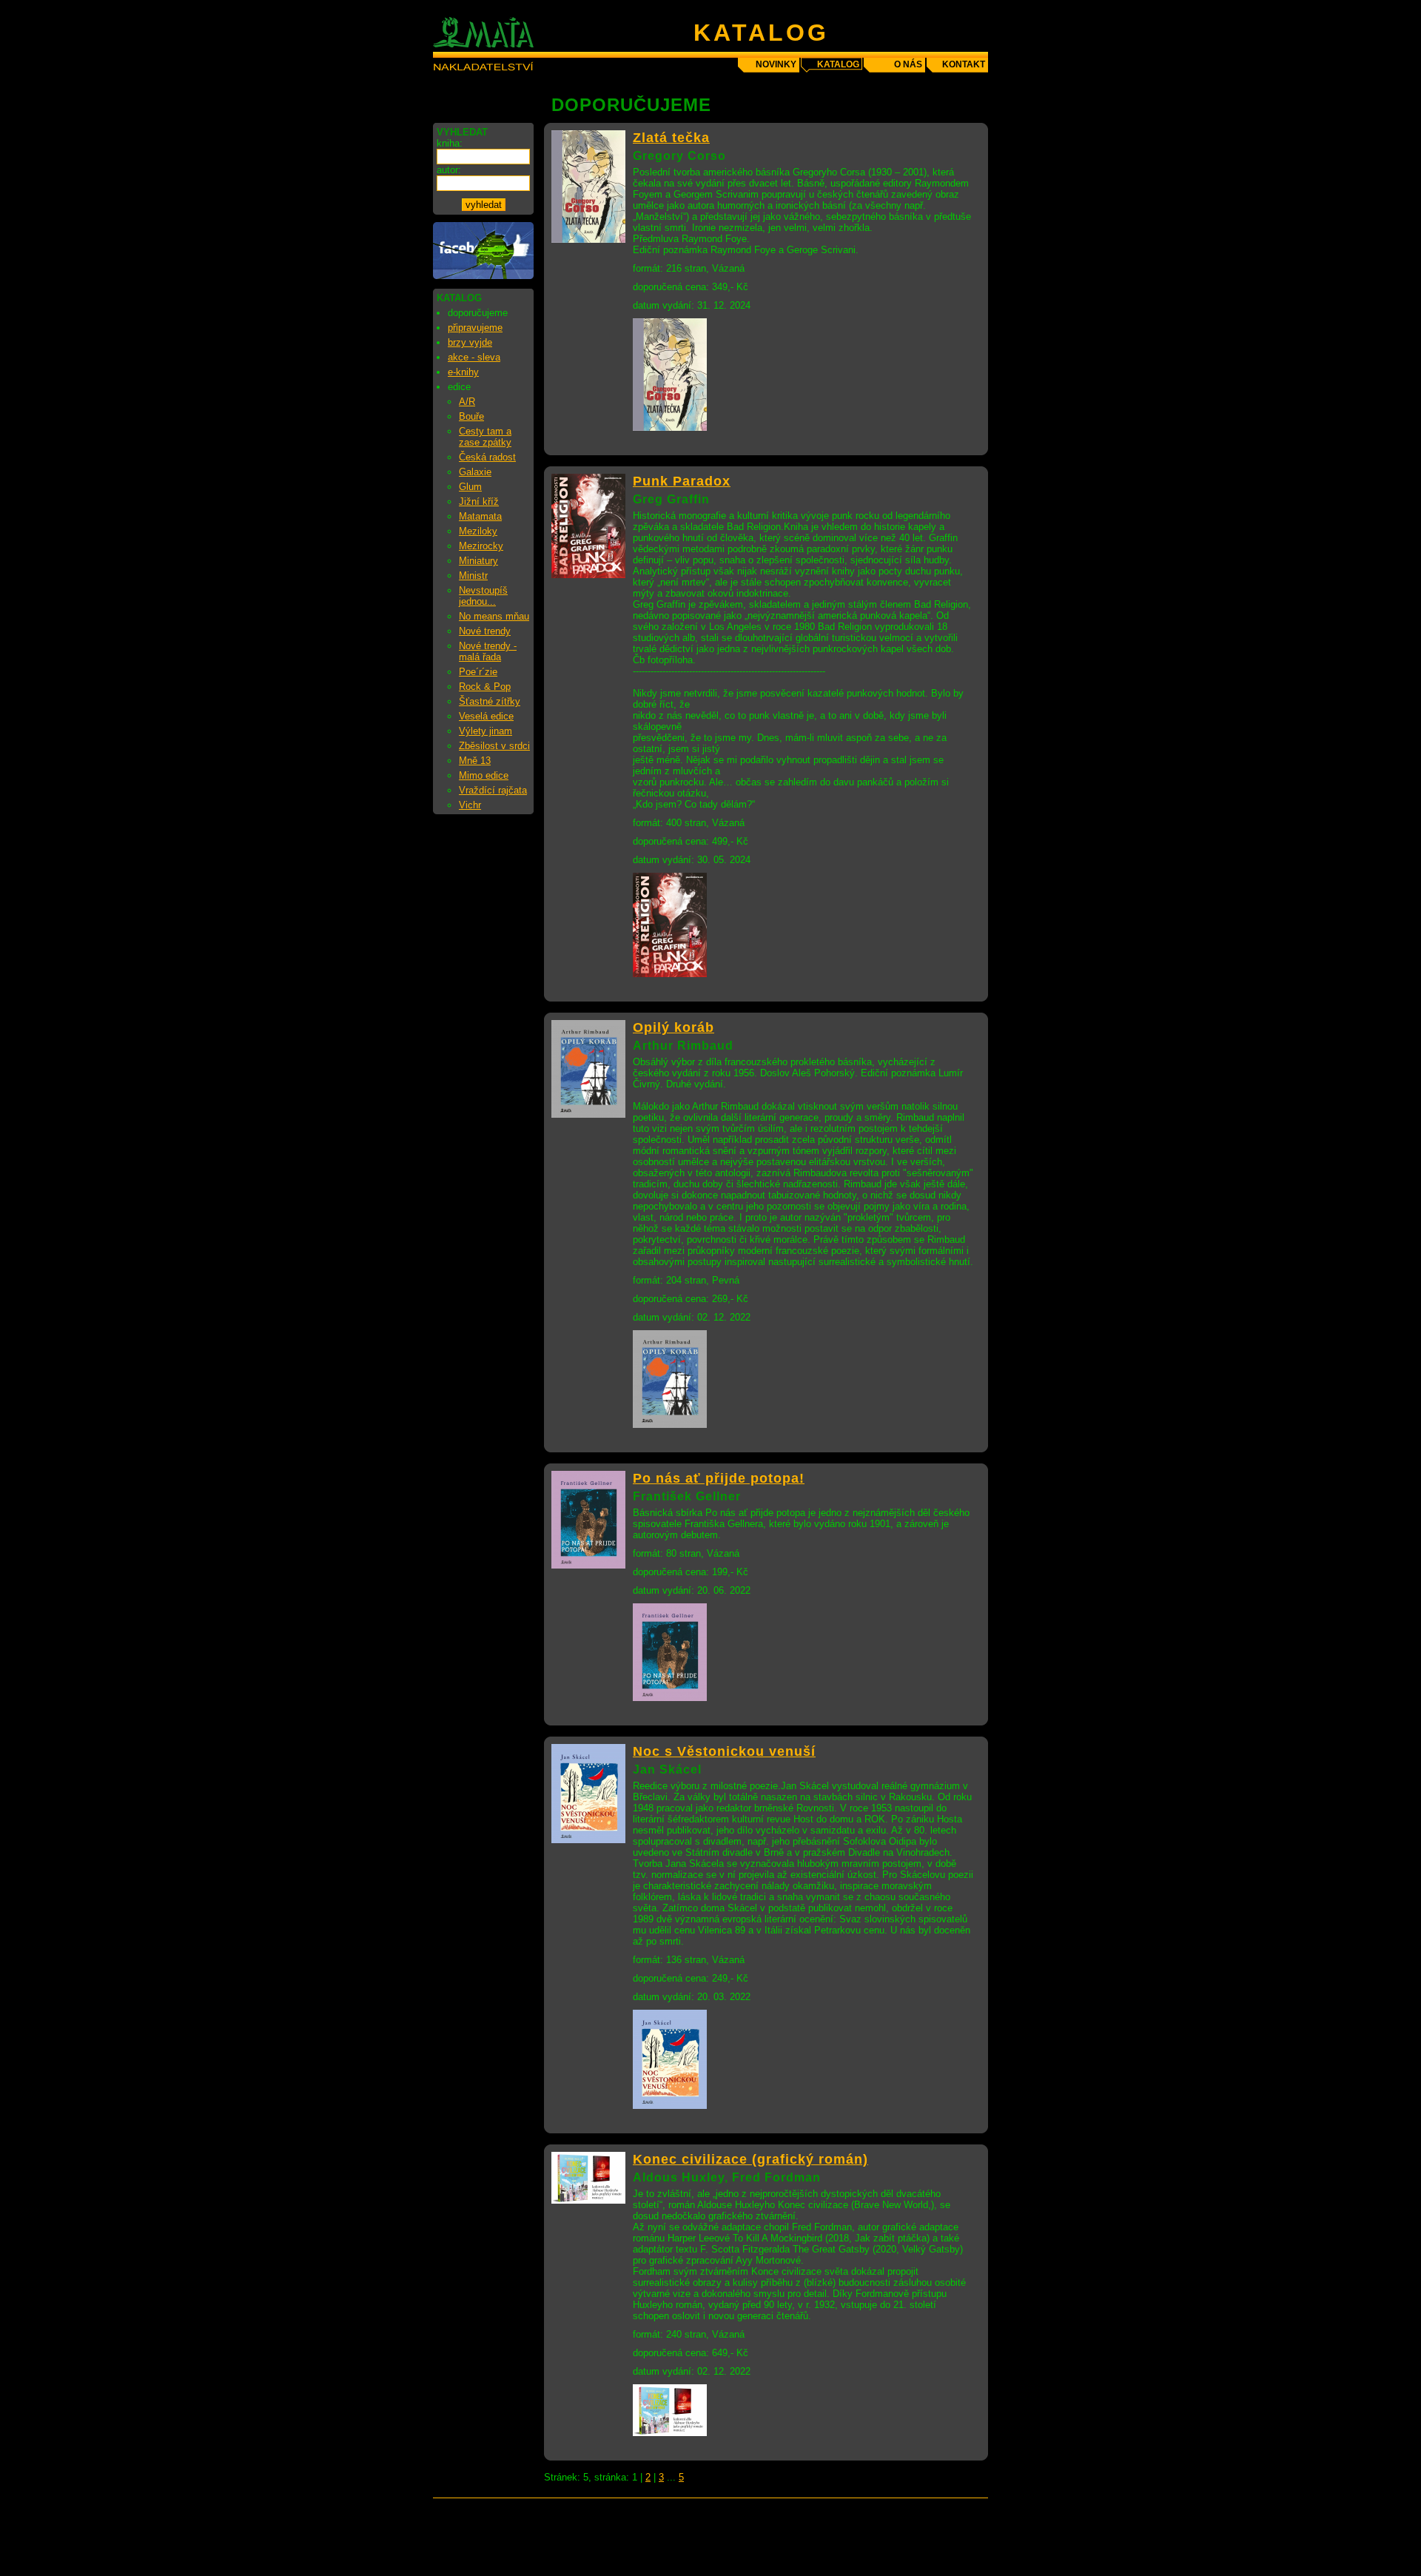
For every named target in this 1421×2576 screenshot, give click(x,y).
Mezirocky (481, 546)
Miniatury (478, 561)
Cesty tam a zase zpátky (485, 437)
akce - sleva (474, 357)
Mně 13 (475, 761)
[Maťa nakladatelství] (483, 276)
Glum (470, 487)
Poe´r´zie (478, 672)
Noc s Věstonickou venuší (724, 1751)
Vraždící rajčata (493, 790)
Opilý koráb (673, 1027)
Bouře (471, 416)
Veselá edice (486, 716)
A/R (467, 402)
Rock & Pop (485, 687)
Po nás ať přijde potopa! (719, 1478)
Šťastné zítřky (490, 701)
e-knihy (463, 372)
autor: (449, 170)
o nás (908, 64)
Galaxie (475, 472)
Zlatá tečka (671, 138)
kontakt (964, 64)
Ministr (473, 576)
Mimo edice (484, 775)
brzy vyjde (470, 342)
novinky (776, 64)
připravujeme (475, 328)
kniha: (450, 143)
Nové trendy (485, 631)
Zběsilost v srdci (494, 746)
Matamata (480, 516)
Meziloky (478, 531)
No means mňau (494, 616)
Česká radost (487, 457)
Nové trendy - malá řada (488, 651)
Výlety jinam (486, 731)
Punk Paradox (682, 481)
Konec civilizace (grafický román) (750, 2159)
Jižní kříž (479, 502)
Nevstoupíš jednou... (483, 596)
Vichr (470, 805)
